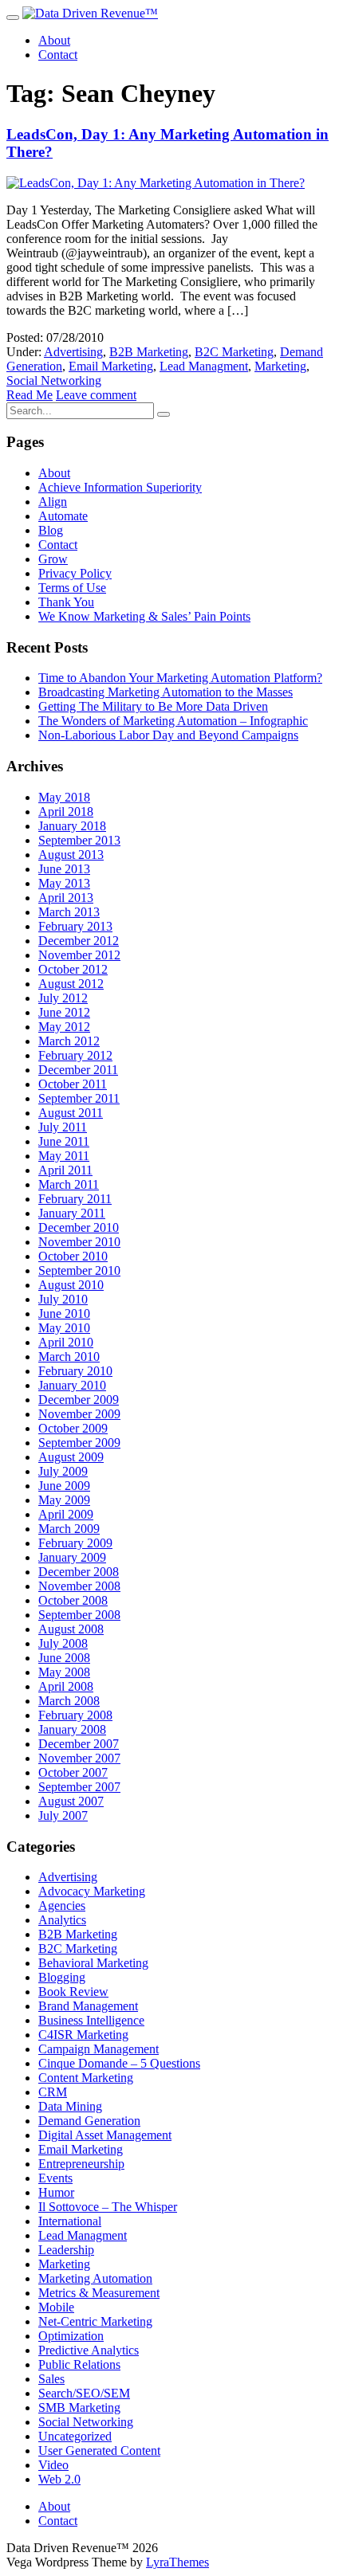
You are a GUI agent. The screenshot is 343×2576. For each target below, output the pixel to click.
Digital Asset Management (105, 2135)
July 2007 (63, 1815)
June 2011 (64, 1141)
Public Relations (79, 2364)
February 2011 (75, 1199)
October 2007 (73, 1772)
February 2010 (75, 1371)
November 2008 (79, 1586)
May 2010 (64, 1328)
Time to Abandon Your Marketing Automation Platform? (180, 678)
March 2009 (69, 1529)
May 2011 (64, 1156)
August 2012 (71, 984)
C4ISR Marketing (83, 2035)
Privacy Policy (75, 573)
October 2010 (73, 1256)
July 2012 (63, 998)
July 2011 (63, 1127)
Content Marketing (86, 2078)
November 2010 (79, 1242)
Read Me (30, 395)
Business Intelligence (91, 2020)
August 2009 (71, 1457)
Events (55, 2178)
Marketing (280, 366)
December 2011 (78, 1070)
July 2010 (63, 1299)
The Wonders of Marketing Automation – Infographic (173, 721)
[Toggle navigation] (13, 18)
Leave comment (96, 395)
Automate (63, 516)
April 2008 (66, 1686)
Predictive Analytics (89, 2350)
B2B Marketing (149, 352)
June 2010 (64, 1313)
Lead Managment (204, 366)
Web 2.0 (59, 2479)
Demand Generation (89, 2121)
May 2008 (64, 1672)
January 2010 (72, 1385)
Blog (51, 530)
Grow (53, 559)
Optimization (71, 2336)
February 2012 (75, 1055)
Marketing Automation (95, 2278)
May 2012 (64, 1027)
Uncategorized (75, 2436)
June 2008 (64, 1658)
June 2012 (64, 1012)
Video (53, 2465)
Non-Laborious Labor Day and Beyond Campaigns (168, 735)
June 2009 (64, 1486)
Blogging (62, 1977)
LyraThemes (177, 2562)
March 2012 (69, 1041)
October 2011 (73, 1084)
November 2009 (79, 1414)
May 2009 (64, 1500)
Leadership (66, 2250)
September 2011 (79, 1098)
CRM (53, 2092)
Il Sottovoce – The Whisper (108, 2207)
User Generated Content (99, 2451)
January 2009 (72, 1557)
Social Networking (54, 380)
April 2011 (65, 1170)
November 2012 (79, 955)
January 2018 (72, 826)
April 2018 (66, 812)
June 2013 (64, 869)
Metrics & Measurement (99, 2293)
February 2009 (75, 1543)
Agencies (62, 1906)
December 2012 (79, 941)
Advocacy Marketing (92, 1891)
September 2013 (79, 840)
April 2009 (66, 1514)
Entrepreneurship (81, 2164)
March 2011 (69, 1184)
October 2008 (73, 1600)
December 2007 (79, 1744)
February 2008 (75, 1715)
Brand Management (88, 2006)
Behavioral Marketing (93, 1963)
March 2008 (69, 1701)
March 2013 (69, 912)
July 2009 (63, 1471)
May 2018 (64, 797)
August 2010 (71, 1285)
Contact (58, 55)
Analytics (62, 1920)
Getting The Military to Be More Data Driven (153, 706)
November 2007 (79, 1758)
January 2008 (72, 1729)
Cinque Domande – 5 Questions (119, 2063)
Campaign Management (99, 2049)
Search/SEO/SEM (84, 2393)
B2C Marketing (234, 352)
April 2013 (66, 898)
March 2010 (69, 1357)
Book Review (73, 1992)
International (70, 2221)
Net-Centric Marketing (95, 2321)
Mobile (56, 2307)
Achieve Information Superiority (120, 487)
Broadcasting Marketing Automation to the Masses (166, 692)
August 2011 (71, 1113)
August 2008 (71, 1629)
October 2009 (73, 1428)
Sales (51, 2379)
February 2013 (75, 926)
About (54, 40)
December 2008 (79, 1572)
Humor (56, 2192)
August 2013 (71, 855)
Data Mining (70, 2106)
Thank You (66, 602)
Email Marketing (111, 366)
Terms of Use (72, 588)
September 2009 (79, 1443)
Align (53, 502)
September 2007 (79, 1787)
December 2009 (79, 1400)
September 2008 (79, 1615)
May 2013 (64, 883)
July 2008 (63, 1643)
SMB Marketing (79, 2407)
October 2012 (73, 969)
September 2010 (79, 1270)
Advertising (73, 352)
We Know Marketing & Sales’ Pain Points (144, 616)
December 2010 (79, 1227)
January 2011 (72, 1213)
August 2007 (71, 1801)
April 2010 (66, 1342)
